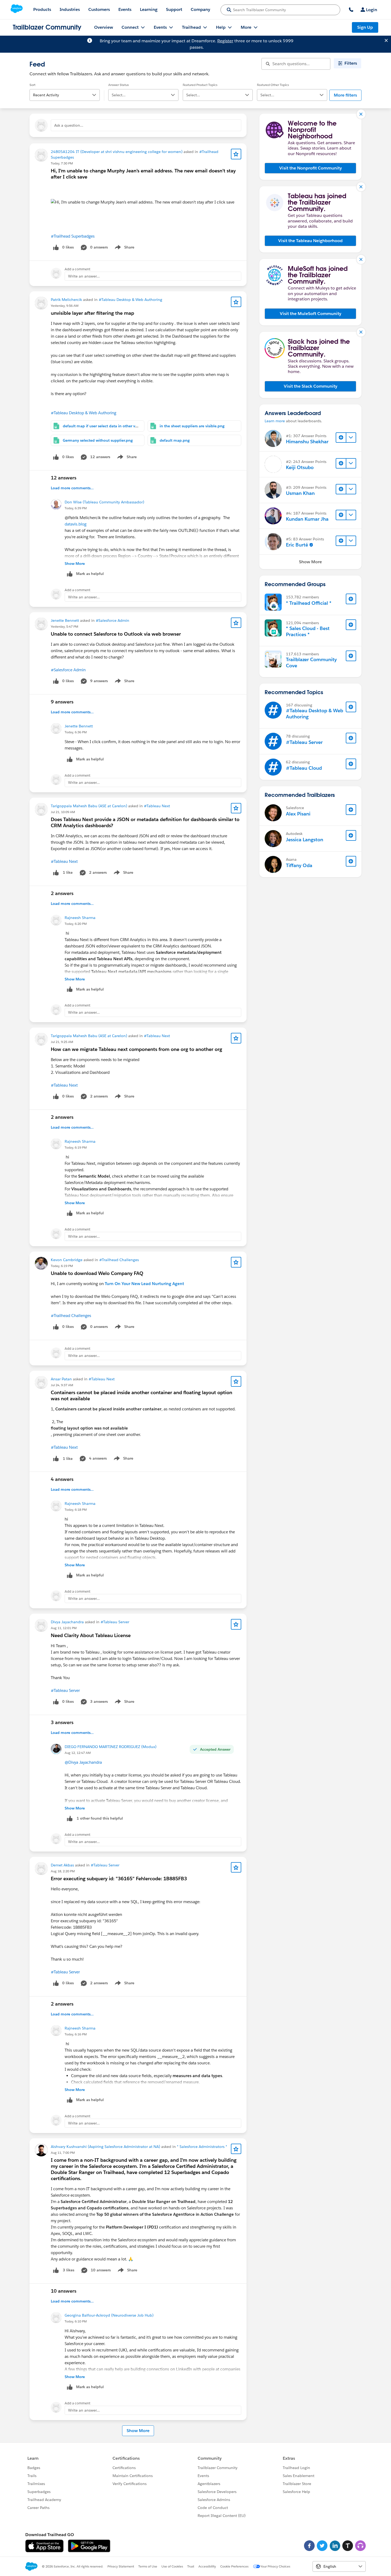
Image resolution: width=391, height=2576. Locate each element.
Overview (104, 27)
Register (225, 41)
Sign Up (365, 27)
